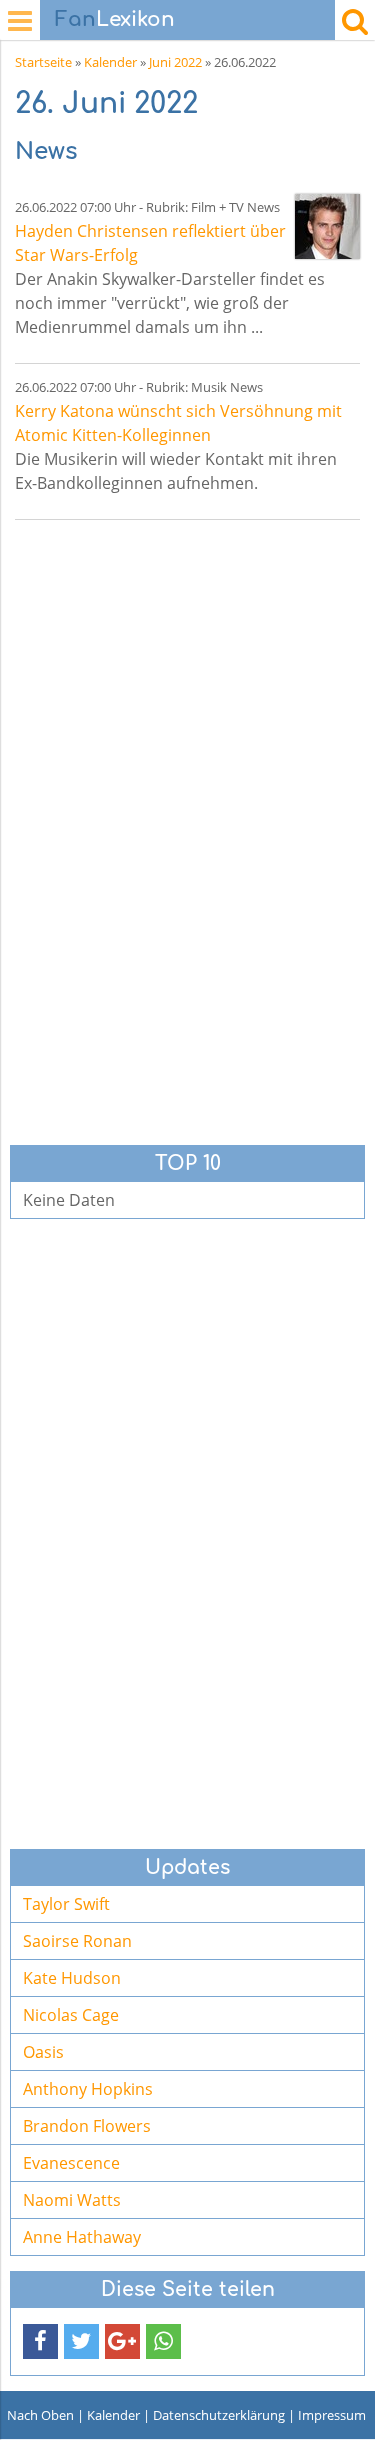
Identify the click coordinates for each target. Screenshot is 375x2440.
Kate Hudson (72, 1978)
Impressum (332, 2415)
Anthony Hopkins (88, 2089)
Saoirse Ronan (77, 1941)
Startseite (43, 62)
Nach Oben (40, 2415)
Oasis (43, 2052)
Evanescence (71, 2163)
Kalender (110, 62)
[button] (40, 2341)
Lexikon (115, 19)
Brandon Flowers (87, 2126)
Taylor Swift (66, 1904)
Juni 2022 (175, 62)
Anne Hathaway (82, 2237)
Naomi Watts (72, 2200)
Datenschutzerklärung (219, 2415)
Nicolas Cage (71, 2015)
